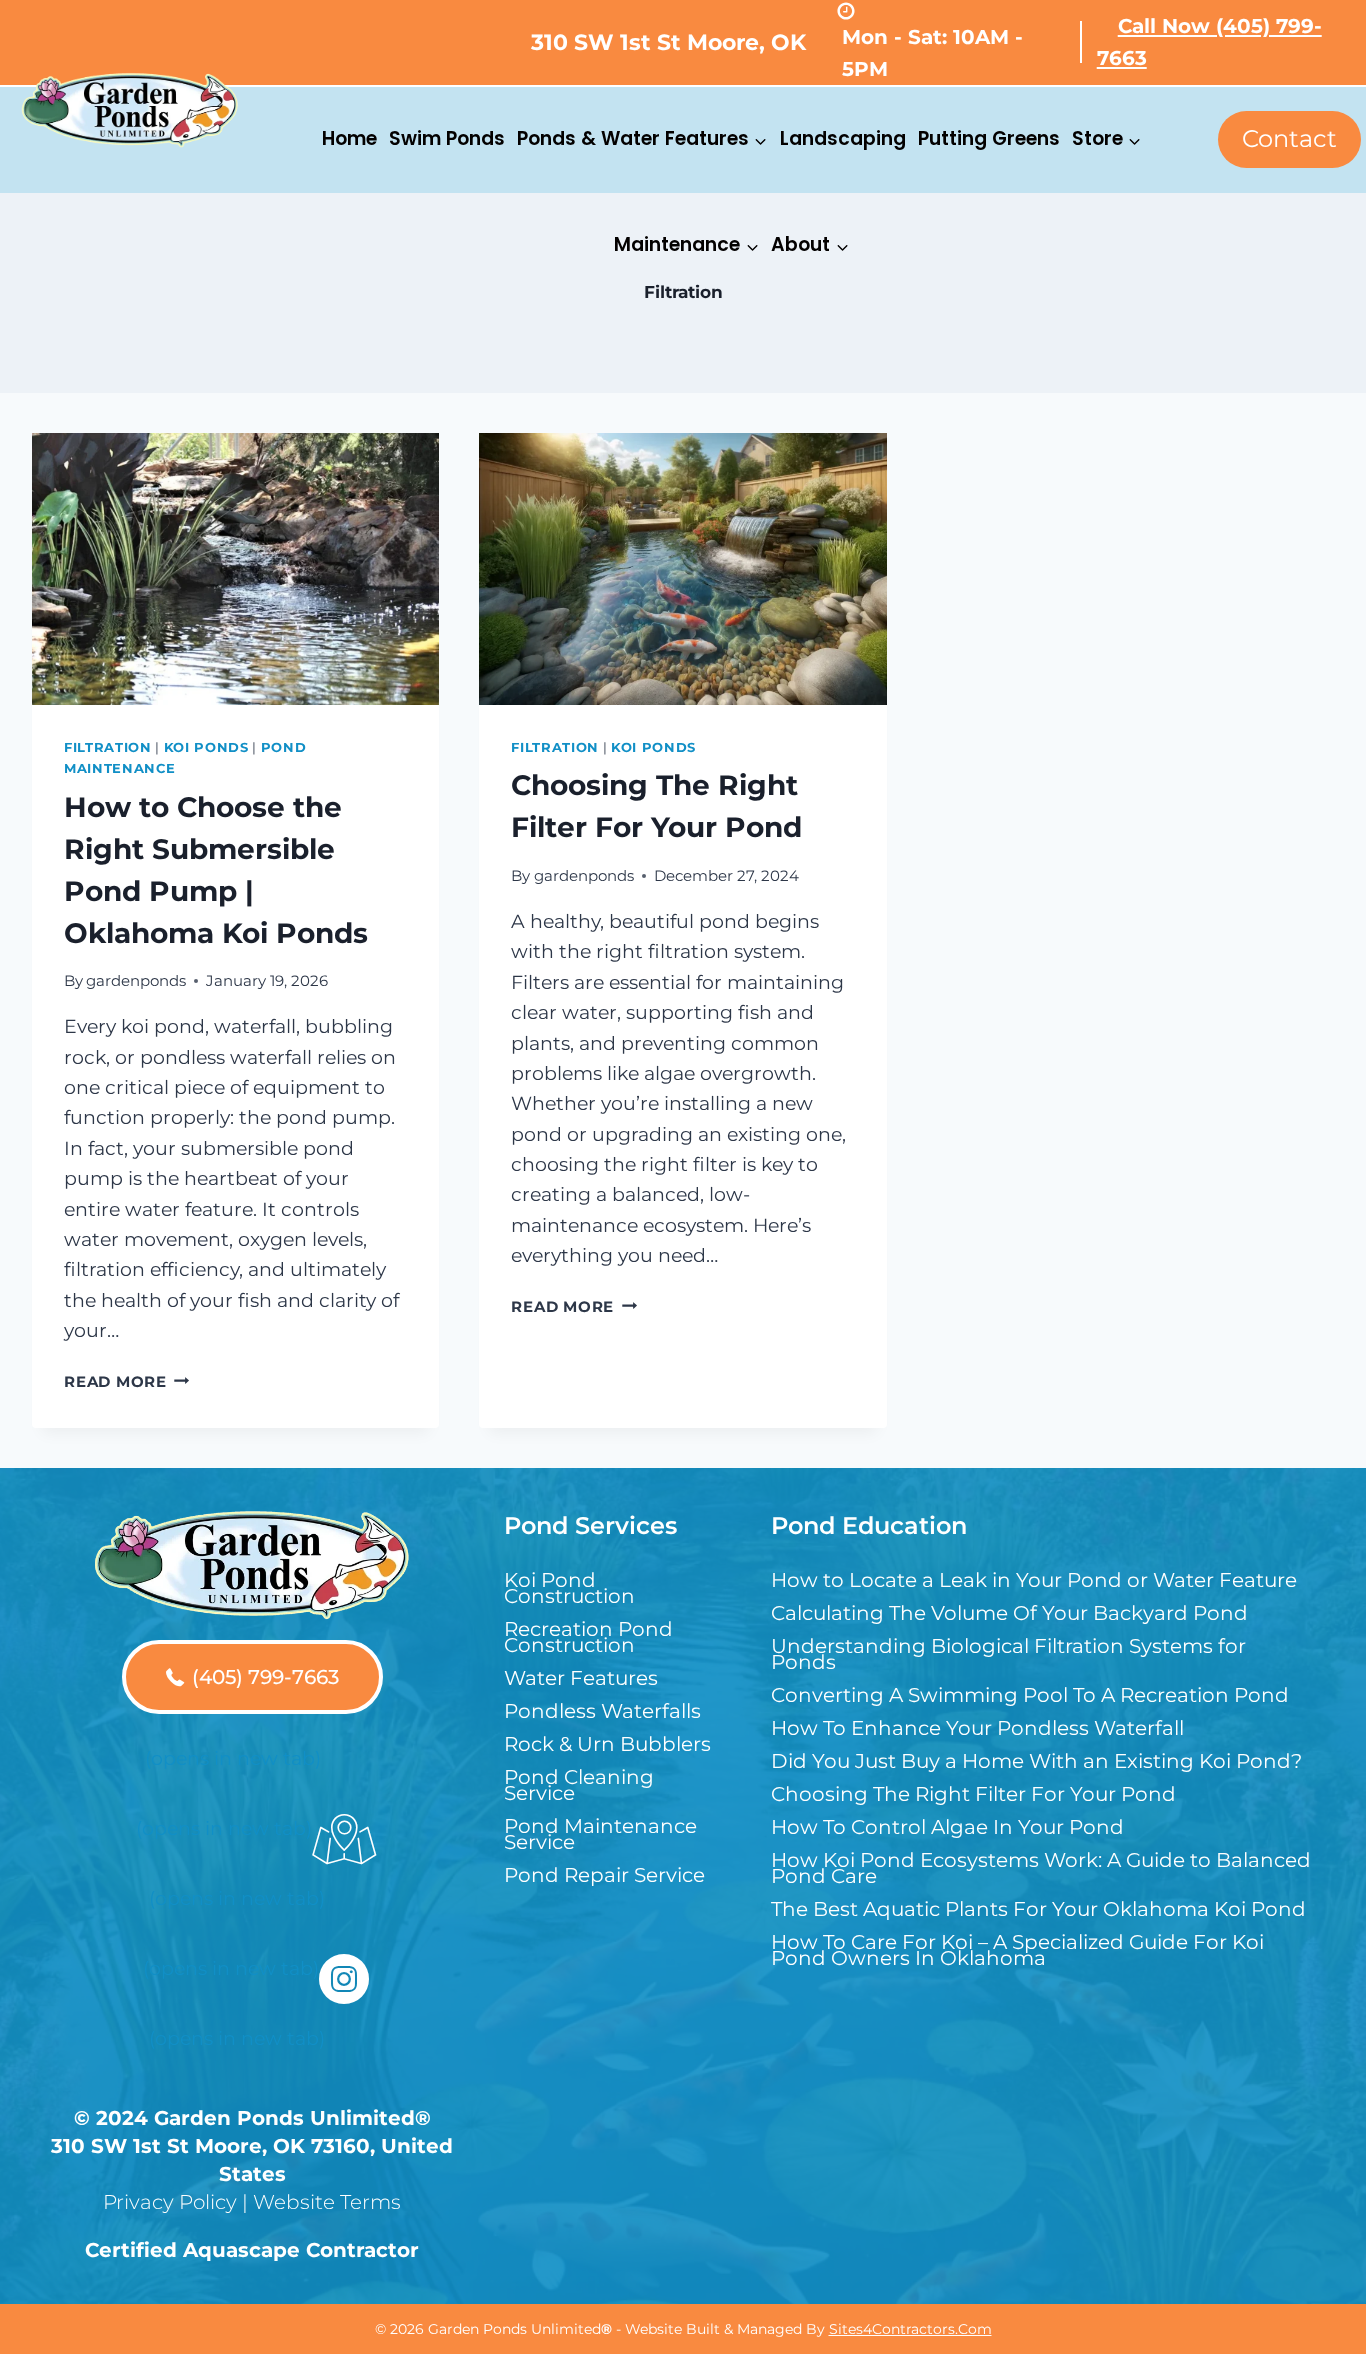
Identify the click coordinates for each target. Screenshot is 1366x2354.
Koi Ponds (206, 747)
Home (349, 138)
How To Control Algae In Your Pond (947, 1827)
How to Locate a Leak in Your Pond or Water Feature (1034, 1580)
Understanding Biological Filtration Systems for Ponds (1008, 1654)
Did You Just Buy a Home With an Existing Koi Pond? (1036, 1761)
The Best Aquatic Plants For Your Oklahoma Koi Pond (1038, 1909)
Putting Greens (989, 138)
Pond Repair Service (604, 1875)
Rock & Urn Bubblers (607, 1744)
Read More (127, 1381)
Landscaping (843, 138)
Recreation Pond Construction (588, 1637)
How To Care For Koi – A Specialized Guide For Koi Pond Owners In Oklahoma (1017, 1950)
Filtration (108, 747)
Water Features (581, 1678)
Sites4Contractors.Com (910, 2329)
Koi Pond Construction (569, 1588)
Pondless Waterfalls (602, 1711)
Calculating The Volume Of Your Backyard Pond (1009, 1613)
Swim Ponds (447, 138)
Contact (1289, 138)
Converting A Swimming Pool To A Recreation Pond (1030, 1695)
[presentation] (235, 569)
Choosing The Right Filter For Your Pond (973, 1794)
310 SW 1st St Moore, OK (668, 42)
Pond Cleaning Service (579, 1785)
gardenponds (136, 980)
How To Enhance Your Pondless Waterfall (977, 1728)
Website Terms (327, 2202)
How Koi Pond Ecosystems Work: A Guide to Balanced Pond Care (1041, 1868)
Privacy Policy (170, 2202)
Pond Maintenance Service (600, 1834)
